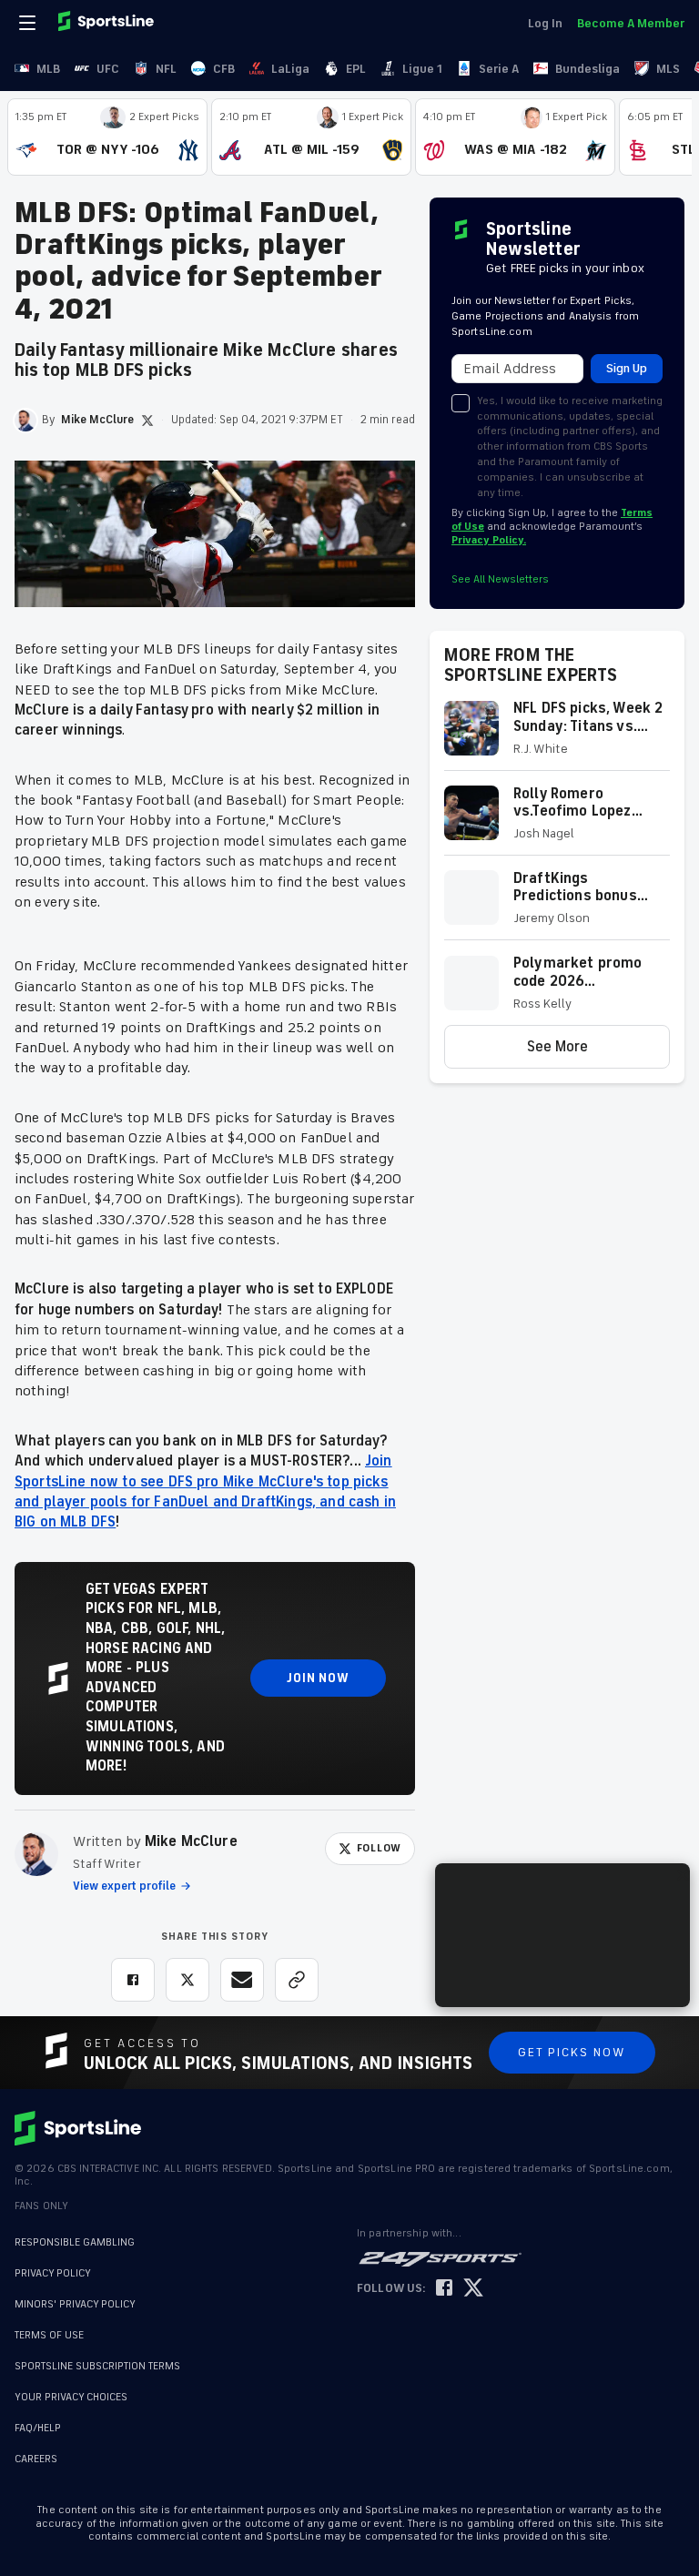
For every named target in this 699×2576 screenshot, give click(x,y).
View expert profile (124, 1886)
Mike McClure (191, 1841)
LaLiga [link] (290, 69)
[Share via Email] (242, 1980)
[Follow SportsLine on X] (473, 2289)
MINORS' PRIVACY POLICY (75, 2304)
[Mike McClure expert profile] (36, 1854)
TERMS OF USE (49, 2335)
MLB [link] (48, 69)
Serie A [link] (499, 69)
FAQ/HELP (38, 2419)
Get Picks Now (572, 2052)
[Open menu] (29, 23)
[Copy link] (297, 1980)
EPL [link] (356, 69)
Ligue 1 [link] (422, 69)
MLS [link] (668, 69)
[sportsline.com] (107, 23)
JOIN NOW (318, 1678)
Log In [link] (545, 23)
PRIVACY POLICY (53, 2273)
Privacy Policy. (489, 540)
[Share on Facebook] (133, 1980)
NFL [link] (166, 69)
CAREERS (36, 2450)
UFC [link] (108, 69)
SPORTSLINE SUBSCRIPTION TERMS (97, 2366)
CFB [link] (224, 69)
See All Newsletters (500, 579)
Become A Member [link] (631, 23)
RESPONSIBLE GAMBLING (75, 2242)
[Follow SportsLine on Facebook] (444, 2289)
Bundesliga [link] (588, 69)
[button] (557, 735)
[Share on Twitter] (187, 1980)
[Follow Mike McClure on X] (147, 421)
